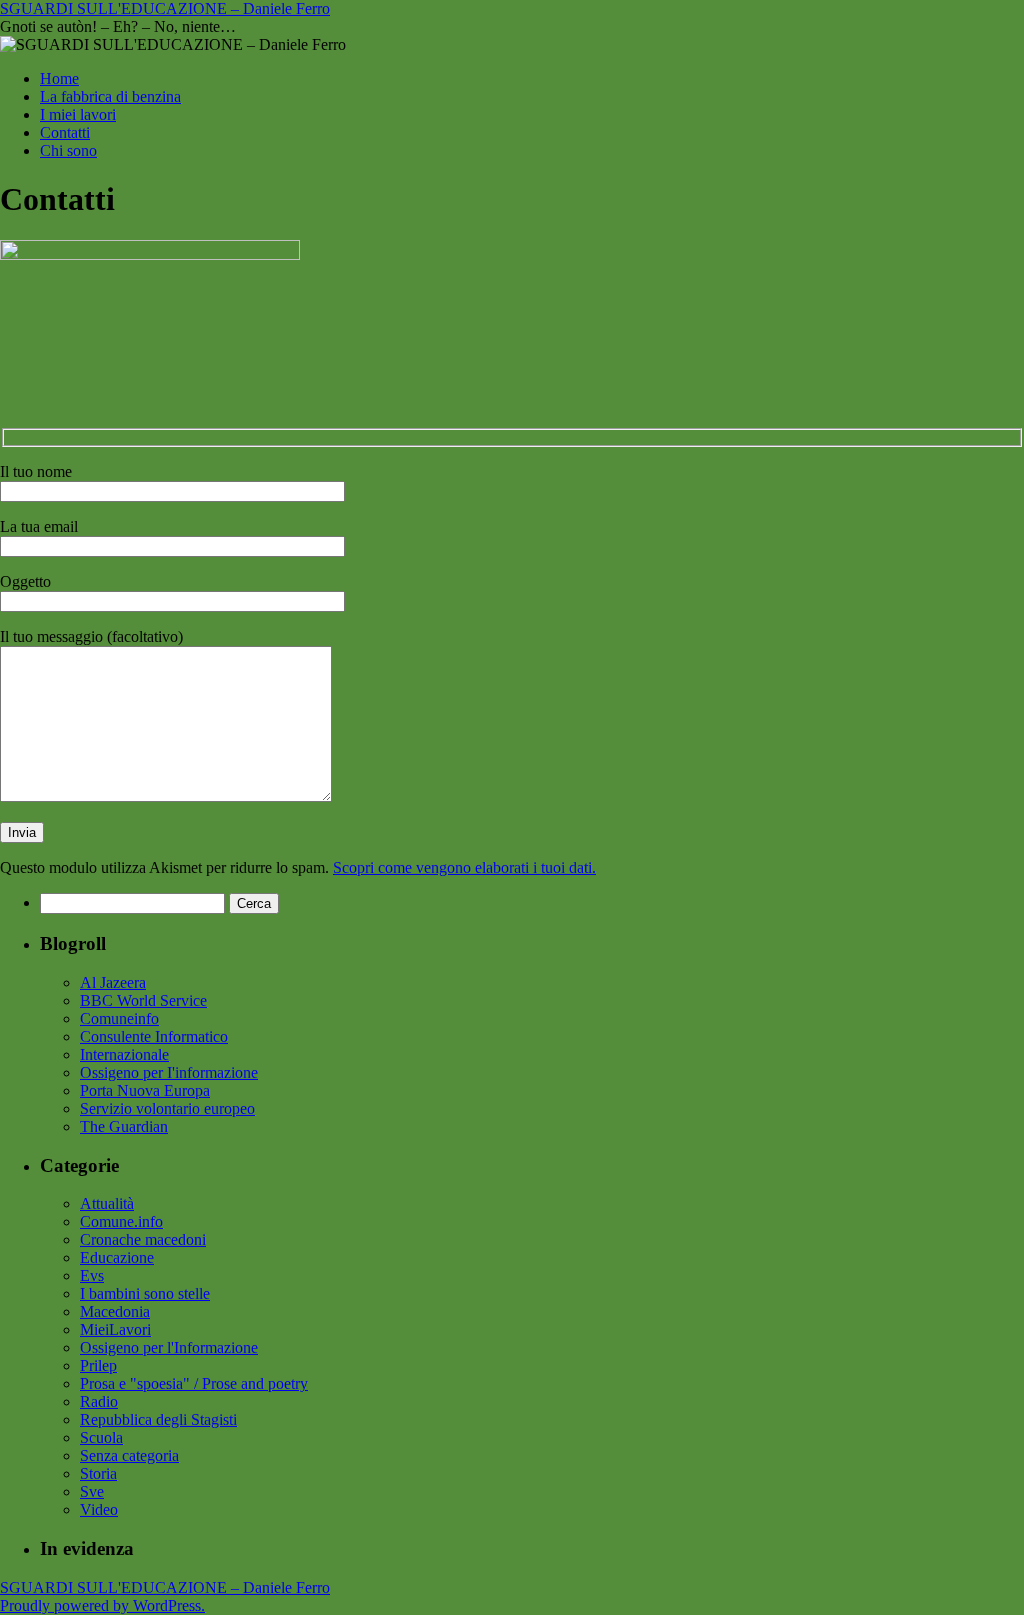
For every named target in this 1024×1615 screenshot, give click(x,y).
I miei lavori (78, 114)
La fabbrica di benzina (110, 96)
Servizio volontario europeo (167, 1108)
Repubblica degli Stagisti (158, 1419)
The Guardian (124, 1126)
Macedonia (115, 1311)
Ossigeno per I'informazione (169, 1072)
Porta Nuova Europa (145, 1090)
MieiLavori (115, 1329)
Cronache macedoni (143, 1239)
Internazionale (124, 1054)
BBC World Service (143, 1000)
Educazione (117, 1257)
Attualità (107, 1203)
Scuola (101, 1437)
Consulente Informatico (154, 1036)
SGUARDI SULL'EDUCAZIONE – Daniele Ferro (165, 8)
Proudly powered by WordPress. (102, 1605)
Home (59, 78)
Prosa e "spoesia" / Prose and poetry (194, 1383)
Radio (99, 1401)
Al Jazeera (113, 982)
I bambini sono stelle (145, 1293)
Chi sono (68, 150)
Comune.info (121, 1221)
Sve (92, 1491)
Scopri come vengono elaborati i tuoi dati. (464, 867)
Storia (98, 1473)
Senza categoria (129, 1455)
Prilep (98, 1365)
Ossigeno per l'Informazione (169, 1347)
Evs (92, 1275)
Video (99, 1509)
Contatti (65, 132)
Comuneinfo (119, 1018)
